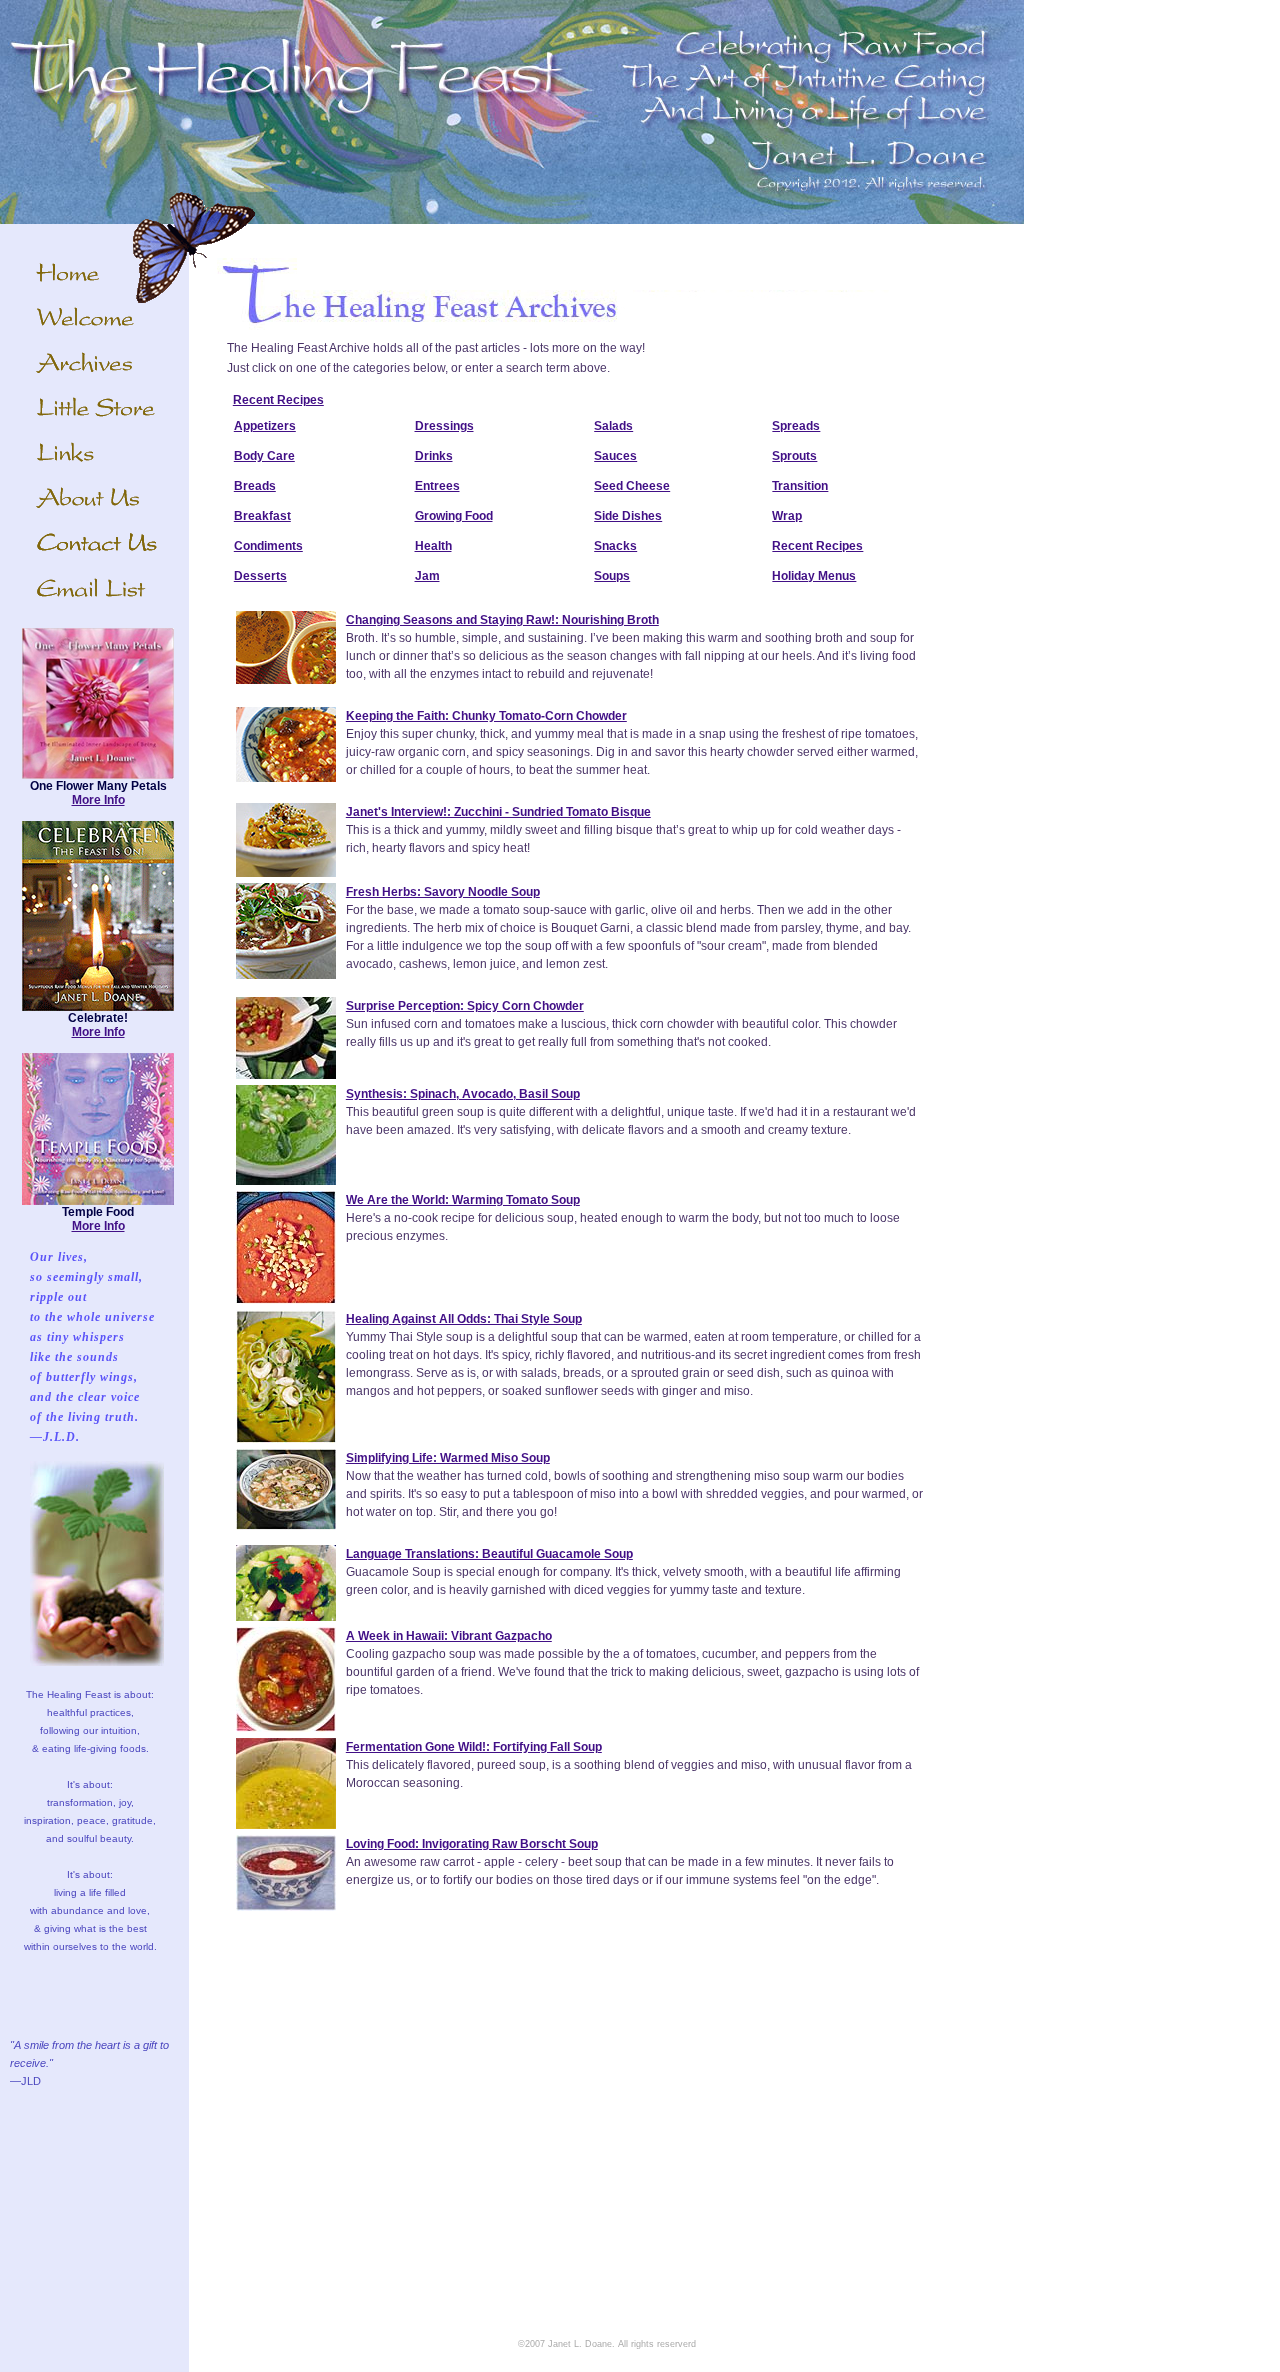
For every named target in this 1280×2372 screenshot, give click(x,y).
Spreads (796, 426)
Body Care (264, 456)
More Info (98, 800)
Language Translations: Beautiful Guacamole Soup (489, 1554)
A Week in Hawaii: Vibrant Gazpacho (449, 1636)
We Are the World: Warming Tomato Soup (463, 1200)
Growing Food (454, 516)
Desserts (260, 576)
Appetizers (265, 426)
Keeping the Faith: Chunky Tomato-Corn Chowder (486, 716)
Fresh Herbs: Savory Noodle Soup (443, 892)
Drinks (434, 456)
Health (433, 546)
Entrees (437, 486)
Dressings (444, 426)
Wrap (787, 516)
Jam (427, 576)
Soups (612, 576)
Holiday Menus (814, 576)
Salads (613, 426)
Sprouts (794, 456)
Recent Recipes (278, 400)
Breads (255, 486)
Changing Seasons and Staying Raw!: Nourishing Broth (502, 620)
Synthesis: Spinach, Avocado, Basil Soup (463, 1094)
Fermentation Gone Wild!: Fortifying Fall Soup (474, 1747)
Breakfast (262, 516)
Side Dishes (628, 516)
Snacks (615, 546)
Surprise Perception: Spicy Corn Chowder (465, 1006)
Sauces (615, 456)
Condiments (268, 546)
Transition (800, 486)
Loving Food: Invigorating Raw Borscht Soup (472, 1844)
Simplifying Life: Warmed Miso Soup (448, 1458)
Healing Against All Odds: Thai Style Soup (464, 1319)
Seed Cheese (632, 486)
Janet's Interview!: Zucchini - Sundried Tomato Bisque (498, 812)
